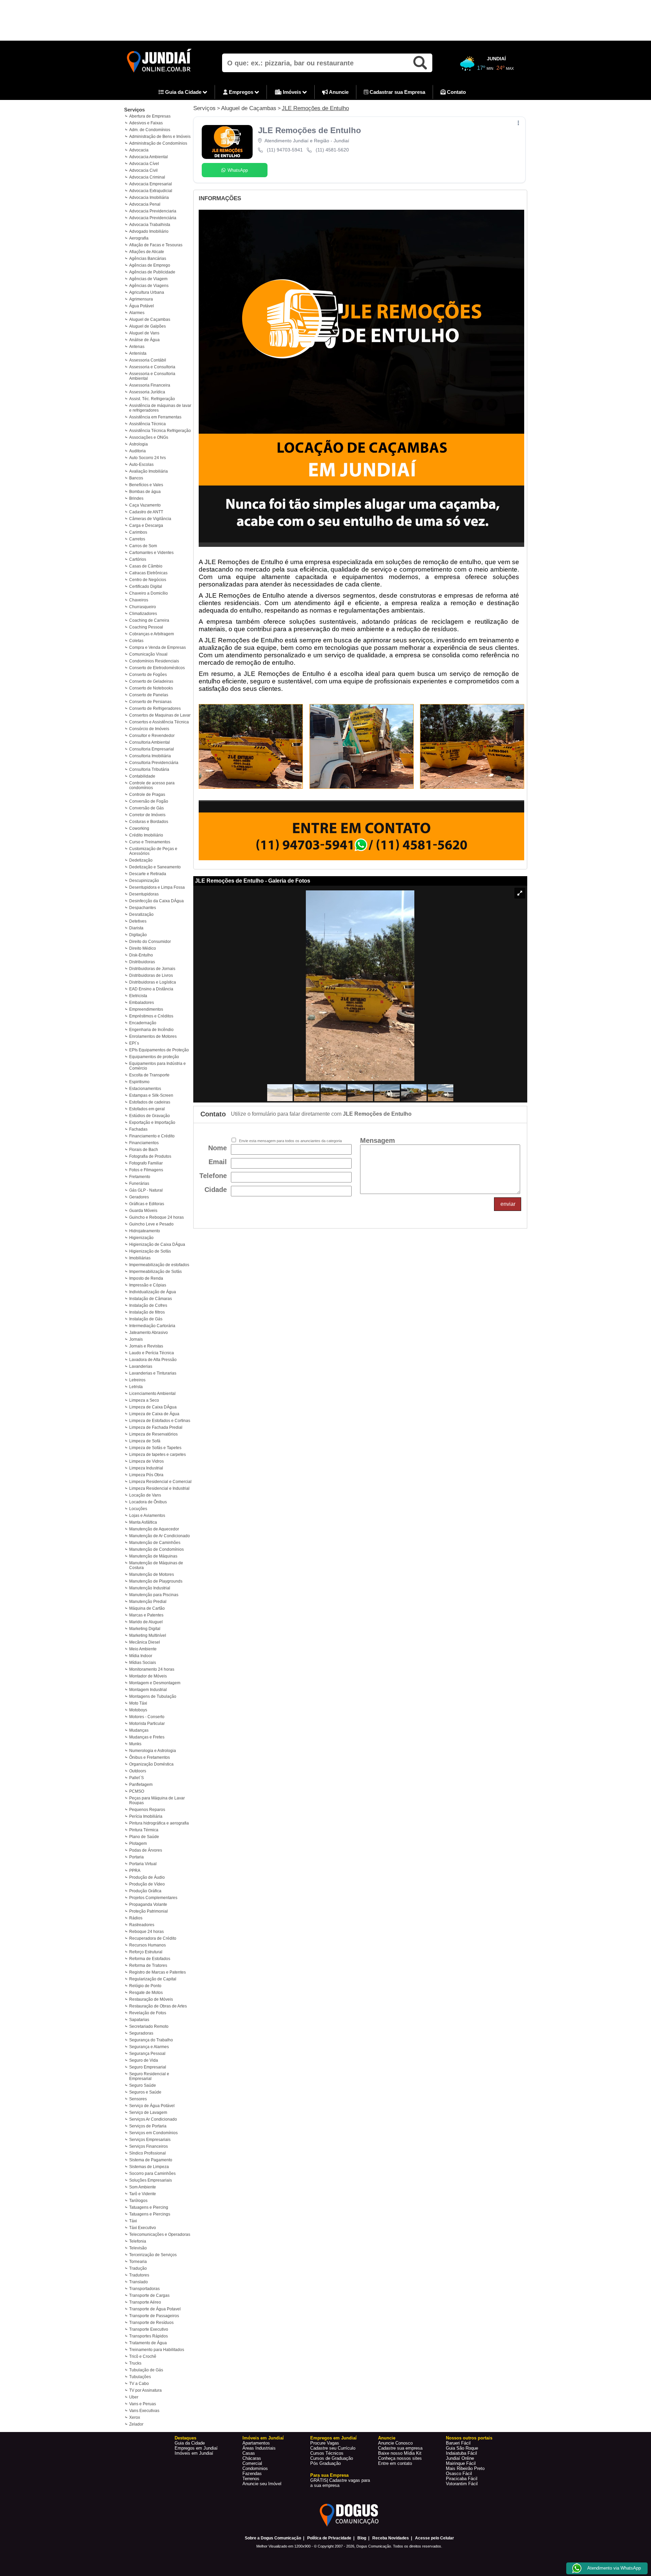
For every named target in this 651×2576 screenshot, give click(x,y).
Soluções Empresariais (151, 2180)
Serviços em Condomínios (153, 2133)
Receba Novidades (391, 2538)
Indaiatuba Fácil (461, 2453)
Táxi (133, 2221)
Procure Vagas (325, 2443)
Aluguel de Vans (144, 333)
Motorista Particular (147, 1724)
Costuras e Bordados (149, 822)
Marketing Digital (145, 1629)
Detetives (138, 921)
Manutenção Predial (148, 1602)
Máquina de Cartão (147, 1608)
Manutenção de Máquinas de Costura (156, 1565)
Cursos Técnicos (327, 2453)
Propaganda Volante (148, 1904)
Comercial (252, 2463)
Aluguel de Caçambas (150, 320)
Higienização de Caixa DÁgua (157, 1244)
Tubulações (140, 2377)
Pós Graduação (325, 2463)
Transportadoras (144, 2289)
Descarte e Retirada (148, 874)
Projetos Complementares (153, 1898)
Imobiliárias (140, 1258)
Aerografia (139, 238)
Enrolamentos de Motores (153, 1036)
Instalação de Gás (146, 1319)
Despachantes (143, 908)
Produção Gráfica (145, 1891)
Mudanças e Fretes (147, 1737)
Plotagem (138, 1843)
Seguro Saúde (143, 2085)
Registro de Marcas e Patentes (157, 1972)
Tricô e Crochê (143, 2356)
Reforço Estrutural (146, 1952)
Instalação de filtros (147, 1312)
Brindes (136, 498)
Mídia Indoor (141, 1656)
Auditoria (137, 451)
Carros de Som (143, 546)
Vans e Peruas (143, 2404)
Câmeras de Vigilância (150, 519)
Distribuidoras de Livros (151, 975)
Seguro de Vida (144, 2060)
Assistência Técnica (147, 424)
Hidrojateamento (145, 1231)
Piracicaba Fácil (462, 2479)
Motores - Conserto (147, 1717)
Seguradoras (141, 2033)
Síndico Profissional (147, 2153)
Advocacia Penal (145, 204)
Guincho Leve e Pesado (151, 1224)
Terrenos (251, 2479)
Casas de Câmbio (146, 566)
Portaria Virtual (143, 1864)
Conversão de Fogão (149, 801)
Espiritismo (139, 1082)
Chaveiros (139, 600)
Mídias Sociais (143, 1663)
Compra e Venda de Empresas (157, 647)
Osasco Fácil (459, 2474)
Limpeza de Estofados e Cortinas (160, 1421)
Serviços (134, 110)
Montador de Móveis (148, 1676)
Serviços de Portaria (148, 2126)
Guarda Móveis (143, 1211)
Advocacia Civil (143, 170)
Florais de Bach (144, 1150)
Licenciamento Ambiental (152, 1394)
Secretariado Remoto (149, 2026)
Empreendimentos (146, 1009)
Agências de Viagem (148, 279)
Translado (139, 2282)
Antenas (137, 347)
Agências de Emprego (150, 265)
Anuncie (338, 92)
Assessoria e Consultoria (152, 367)
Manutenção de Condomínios (156, 1549)
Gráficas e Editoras (147, 1204)
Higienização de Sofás (150, 1251)
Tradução (138, 2268)
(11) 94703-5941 (285, 150)
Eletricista (138, 996)
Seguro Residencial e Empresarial (149, 2076)
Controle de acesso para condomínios (152, 785)
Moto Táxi (138, 1703)
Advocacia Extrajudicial (151, 191)
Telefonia (138, 2241)
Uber (134, 2397)
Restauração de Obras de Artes (158, 2006)
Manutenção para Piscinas (154, 1595)
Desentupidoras (144, 894)
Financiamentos (144, 1143)
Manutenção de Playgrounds (156, 1581)
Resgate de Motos (146, 1993)
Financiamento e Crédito (152, 1136)
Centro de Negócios (148, 580)
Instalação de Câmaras (151, 1299)
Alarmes (137, 313)
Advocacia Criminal (147, 177)
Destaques (185, 2438)
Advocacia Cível (144, 164)
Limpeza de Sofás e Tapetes (155, 1448)
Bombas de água (145, 492)
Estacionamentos (145, 1089)
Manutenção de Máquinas (153, 1556)
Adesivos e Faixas (146, 123)
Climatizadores (143, 614)
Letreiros (137, 1380)
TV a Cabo (139, 2384)
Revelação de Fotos (148, 2013)
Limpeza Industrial (146, 1468)
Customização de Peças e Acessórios (153, 851)
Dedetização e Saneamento (155, 867)
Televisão (138, 2248)
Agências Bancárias (148, 259)
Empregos (241, 92)
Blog (362, 2538)
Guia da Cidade (183, 92)
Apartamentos (256, 2443)
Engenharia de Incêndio (151, 1030)
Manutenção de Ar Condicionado (160, 1536)
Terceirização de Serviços (153, 2255)
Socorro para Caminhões (152, 2173)
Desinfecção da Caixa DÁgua (156, 901)
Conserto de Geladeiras (151, 681)
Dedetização (141, 860)
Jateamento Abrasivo (149, 1333)
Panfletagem (141, 1785)
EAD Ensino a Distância (151, 989)
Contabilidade (142, 776)
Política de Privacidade (329, 2538)
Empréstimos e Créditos (151, 1016)
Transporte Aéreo (145, 2302)
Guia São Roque (462, 2448)
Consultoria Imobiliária (150, 756)
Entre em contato (395, 2463)
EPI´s (134, 1043)
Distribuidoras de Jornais (152, 969)
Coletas (136, 641)
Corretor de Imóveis (147, 815)
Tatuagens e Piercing (149, 2207)
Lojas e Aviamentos (147, 1516)
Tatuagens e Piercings (150, 2214)
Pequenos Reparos (147, 1810)
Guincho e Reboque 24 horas (156, 1217)
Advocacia (139, 150)
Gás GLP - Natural (146, 1190)
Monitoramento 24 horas (152, 1669)
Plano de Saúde (144, 1837)
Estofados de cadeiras (150, 1102)
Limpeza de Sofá (145, 1441)
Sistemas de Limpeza (149, 2167)
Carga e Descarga (146, 525)
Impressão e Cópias (148, 1285)
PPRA (135, 1871)
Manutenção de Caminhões (155, 1543)
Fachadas (138, 1129)
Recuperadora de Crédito (153, 1938)
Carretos (137, 539)
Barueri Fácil (458, 2443)
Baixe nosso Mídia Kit (400, 2453)
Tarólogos (138, 2201)
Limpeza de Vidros (146, 1461)
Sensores (138, 2099)
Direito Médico (143, 948)
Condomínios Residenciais (154, 661)
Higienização (141, 1238)
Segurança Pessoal (147, 2054)
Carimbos (138, 532)
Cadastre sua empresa (400, 2448)
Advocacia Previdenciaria (153, 211)
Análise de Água (144, 340)
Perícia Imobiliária (146, 1816)
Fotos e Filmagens (146, 1170)
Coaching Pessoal (146, 627)
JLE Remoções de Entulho (315, 108)
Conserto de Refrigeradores (155, 708)
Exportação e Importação (152, 1122)
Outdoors (138, 1771)
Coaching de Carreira (149, 620)
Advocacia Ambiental (149, 157)
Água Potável (142, 306)
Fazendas (252, 2474)
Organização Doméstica (151, 1764)
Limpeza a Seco (144, 1400)
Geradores (139, 1197)
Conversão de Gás (146, 808)
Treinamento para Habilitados (157, 2350)
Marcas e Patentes (146, 1615)
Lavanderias (141, 1366)
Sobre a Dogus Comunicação (273, 2538)
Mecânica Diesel (145, 1642)
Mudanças (139, 1730)
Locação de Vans (145, 1495)
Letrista (136, 1387)
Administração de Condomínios (158, 143)
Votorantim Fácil (462, 2484)
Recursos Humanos (147, 1945)
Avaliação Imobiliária (149, 471)
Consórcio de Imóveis (149, 729)
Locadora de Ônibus (148, 1502)
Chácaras (252, 2458)
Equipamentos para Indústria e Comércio (157, 1066)
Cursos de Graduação (332, 2458)
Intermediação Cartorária (152, 1326)
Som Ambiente (143, 2187)
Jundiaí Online (460, 2458)
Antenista (138, 353)
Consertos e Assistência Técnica (159, 722)
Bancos (136, 478)
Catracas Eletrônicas (148, 573)
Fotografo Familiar (146, 1163)
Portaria (136, 1857)
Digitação (138, 935)
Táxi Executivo (143, 2228)
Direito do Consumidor (150, 942)
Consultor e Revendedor (152, 736)
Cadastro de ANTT (146, 512)
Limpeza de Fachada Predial (156, 1427)
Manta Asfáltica (143, 1522)
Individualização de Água (153, 1292)
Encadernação (143, 1023)
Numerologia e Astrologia (153, 1751)
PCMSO (137, 1791)
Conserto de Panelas (149, 695)
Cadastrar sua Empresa (397, 92)
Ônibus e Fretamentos (150, 1757)
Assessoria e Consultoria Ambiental (152, 376)
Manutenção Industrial (150, 1588)
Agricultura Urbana (147, 292)
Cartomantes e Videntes (151, 553)
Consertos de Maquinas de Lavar (160, 715)
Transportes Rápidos (149, 2336)
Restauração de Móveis (151, 1999)
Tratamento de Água (148, 2343)
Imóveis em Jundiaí (194, 2453)
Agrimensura (141, 299)
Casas (249, 2453)
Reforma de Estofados (150, 1959)
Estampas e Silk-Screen (151, 1095)
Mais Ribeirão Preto (465, 2468)
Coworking (139, 828)
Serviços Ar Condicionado (153, 2119)
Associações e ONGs (149, 437)
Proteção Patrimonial (149, 1911)
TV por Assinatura (145, 2390)
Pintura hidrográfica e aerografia (159, 1823)
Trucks (135, 2363)
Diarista (136, 928)
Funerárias (139, 1183)
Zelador (136, 2424)
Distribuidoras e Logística (153, 982)
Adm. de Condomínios (150, 130)
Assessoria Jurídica (147, 392)
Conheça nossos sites (400, 2458)
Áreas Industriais (259, 2448)
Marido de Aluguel (146, 1622)
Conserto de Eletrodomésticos (157, 668)
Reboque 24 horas (146, 1932)
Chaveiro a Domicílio (149, 593)
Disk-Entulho (141, 955)
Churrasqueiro (143, 607)
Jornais (136, 1339)
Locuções (138, 1509)
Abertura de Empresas (150, 116)
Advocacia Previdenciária (153, 218)
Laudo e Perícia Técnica (152, 1353)
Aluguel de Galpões (147, 326)
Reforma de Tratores (148, 1965)
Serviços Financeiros (149, 2146)
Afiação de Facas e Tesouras (156, 245)
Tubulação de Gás (146, 2370)
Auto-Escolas (141, 465)
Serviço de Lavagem (148, 2113)
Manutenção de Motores (152, 1574)
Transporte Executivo (149, 2329)
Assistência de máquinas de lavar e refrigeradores (160, 408)
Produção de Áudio (147, 1877)
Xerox (135, 2417)
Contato (456, 92)
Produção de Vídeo (147, 1884)
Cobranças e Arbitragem (152, 634)
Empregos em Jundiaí (196, 2448)
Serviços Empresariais (150, 2140)
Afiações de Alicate (147, 252)
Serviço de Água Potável (152, 2106)
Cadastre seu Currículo (333, 2448)
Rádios (136, 1918)
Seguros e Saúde (145, 2092)
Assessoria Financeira (150, 385)
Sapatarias (139, 2020)
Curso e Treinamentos (150, 842)
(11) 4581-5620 (332, 150)
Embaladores (142, 1003)
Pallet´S (136, 1778)
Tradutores (139, 2275)
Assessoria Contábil (148, 360)
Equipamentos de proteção (154, 1057)
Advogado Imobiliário (149, 231)
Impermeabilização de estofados (159, 1265)
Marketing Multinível (148, 1635)
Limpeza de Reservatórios (153, 1434)
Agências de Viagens (149, 286)
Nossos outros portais (469, 2438)
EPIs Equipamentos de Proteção (159, 1050)
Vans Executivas (144, 2411)
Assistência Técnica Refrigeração (160, 431)
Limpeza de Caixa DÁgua (153, 1407)
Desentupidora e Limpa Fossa (157, 887)
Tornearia (138, 2262)
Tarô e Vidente (143, 2194)
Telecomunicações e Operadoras (160, 2234)
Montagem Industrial (148, 1690)
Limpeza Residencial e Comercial (160, 1482)
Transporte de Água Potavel (155, 2309)
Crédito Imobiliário (146, 835)
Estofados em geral (147, 1109)
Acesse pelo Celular (435, 2538)
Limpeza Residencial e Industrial (159, 1488)
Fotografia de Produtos (150, 1156)
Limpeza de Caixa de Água (154, 1414)
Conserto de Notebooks (151, 688)
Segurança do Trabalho (151, 2040)
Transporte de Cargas (149, 2295)
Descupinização (144, 881)
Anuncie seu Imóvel (262, 2484)
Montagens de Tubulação (153, 1696)
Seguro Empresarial (148, 2067)
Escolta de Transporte (149, 1075)
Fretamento (140, 1177)
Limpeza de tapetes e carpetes (157, 1455)
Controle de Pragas (147, 795)
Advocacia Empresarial (151, 184)
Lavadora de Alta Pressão (153, 1360)
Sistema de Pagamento (151, 2160)
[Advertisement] (325, 20)
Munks (135, 1744)
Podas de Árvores (146, 1850)
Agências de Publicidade (152, 272)
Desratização (141, 914)
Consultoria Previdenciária (154, 763)
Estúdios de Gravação (150, 1116)
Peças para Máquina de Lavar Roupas (157, 1800)
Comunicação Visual (148, 654)
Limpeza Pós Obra (146, 1475)
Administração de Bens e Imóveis (160, 137)
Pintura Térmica (144, 1830)
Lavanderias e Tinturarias (153, 1373)
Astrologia (139, 444)
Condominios (255, 2468)
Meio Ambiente (143, 1649)
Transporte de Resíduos (151, 2323)
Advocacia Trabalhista (150, 225)
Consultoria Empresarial (152, 749)
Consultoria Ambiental (150, 742)
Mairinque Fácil (461, 2463)
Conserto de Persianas (150, 702)
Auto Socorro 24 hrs (147, 458)
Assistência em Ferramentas (155, 417)
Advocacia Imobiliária (149, 198)
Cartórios (138, 559)
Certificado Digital (146, 586)
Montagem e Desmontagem (155, 1683)
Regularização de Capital (153, 1979)
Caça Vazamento (145, 505)
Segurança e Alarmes (149, 2047)
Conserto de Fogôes (148, 675)
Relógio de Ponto (145, 1986)
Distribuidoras (142, 962)
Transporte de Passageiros (154, 2316)
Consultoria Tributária (149, 769)
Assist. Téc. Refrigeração (152, 399)
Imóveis (292, 92)
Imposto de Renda (146, 1278)
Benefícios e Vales (146, 485)
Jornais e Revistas (146, 1346)
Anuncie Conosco (395, 2443)
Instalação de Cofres (148, 1305)
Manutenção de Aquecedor (154, 1529)
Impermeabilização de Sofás (155, 1272)
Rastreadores (142, 1925)
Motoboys (138, 1710)
